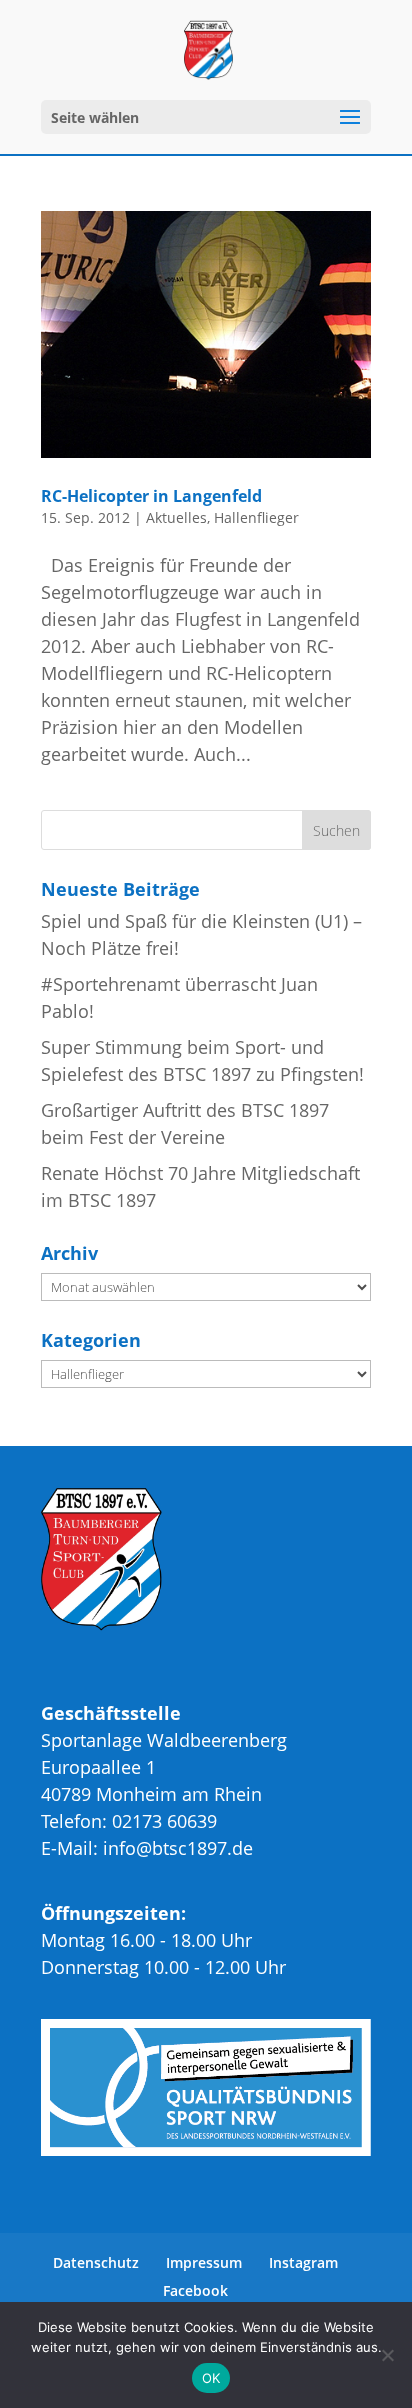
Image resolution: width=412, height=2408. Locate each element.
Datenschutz (96, 2262)
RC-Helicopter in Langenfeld (151, 496)
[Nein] (387, 2355)
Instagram (303, 2262)
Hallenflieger (256, 517)
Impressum (204, 2262)
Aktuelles (176, 517)
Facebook (195, 2290)
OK (211, 2378)
